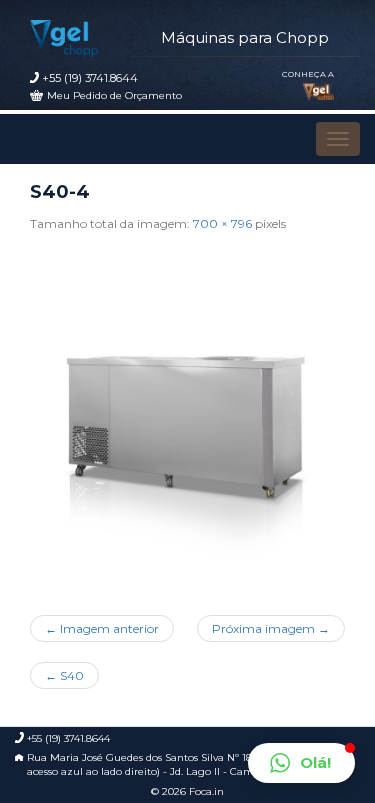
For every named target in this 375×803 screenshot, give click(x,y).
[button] (301, 763)
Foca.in (206, 791)
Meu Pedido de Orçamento (114, 95)
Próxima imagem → (271, 628)
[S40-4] (187, 416)
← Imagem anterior (102, 628)
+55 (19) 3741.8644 (90, 78)
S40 (64, 675)
